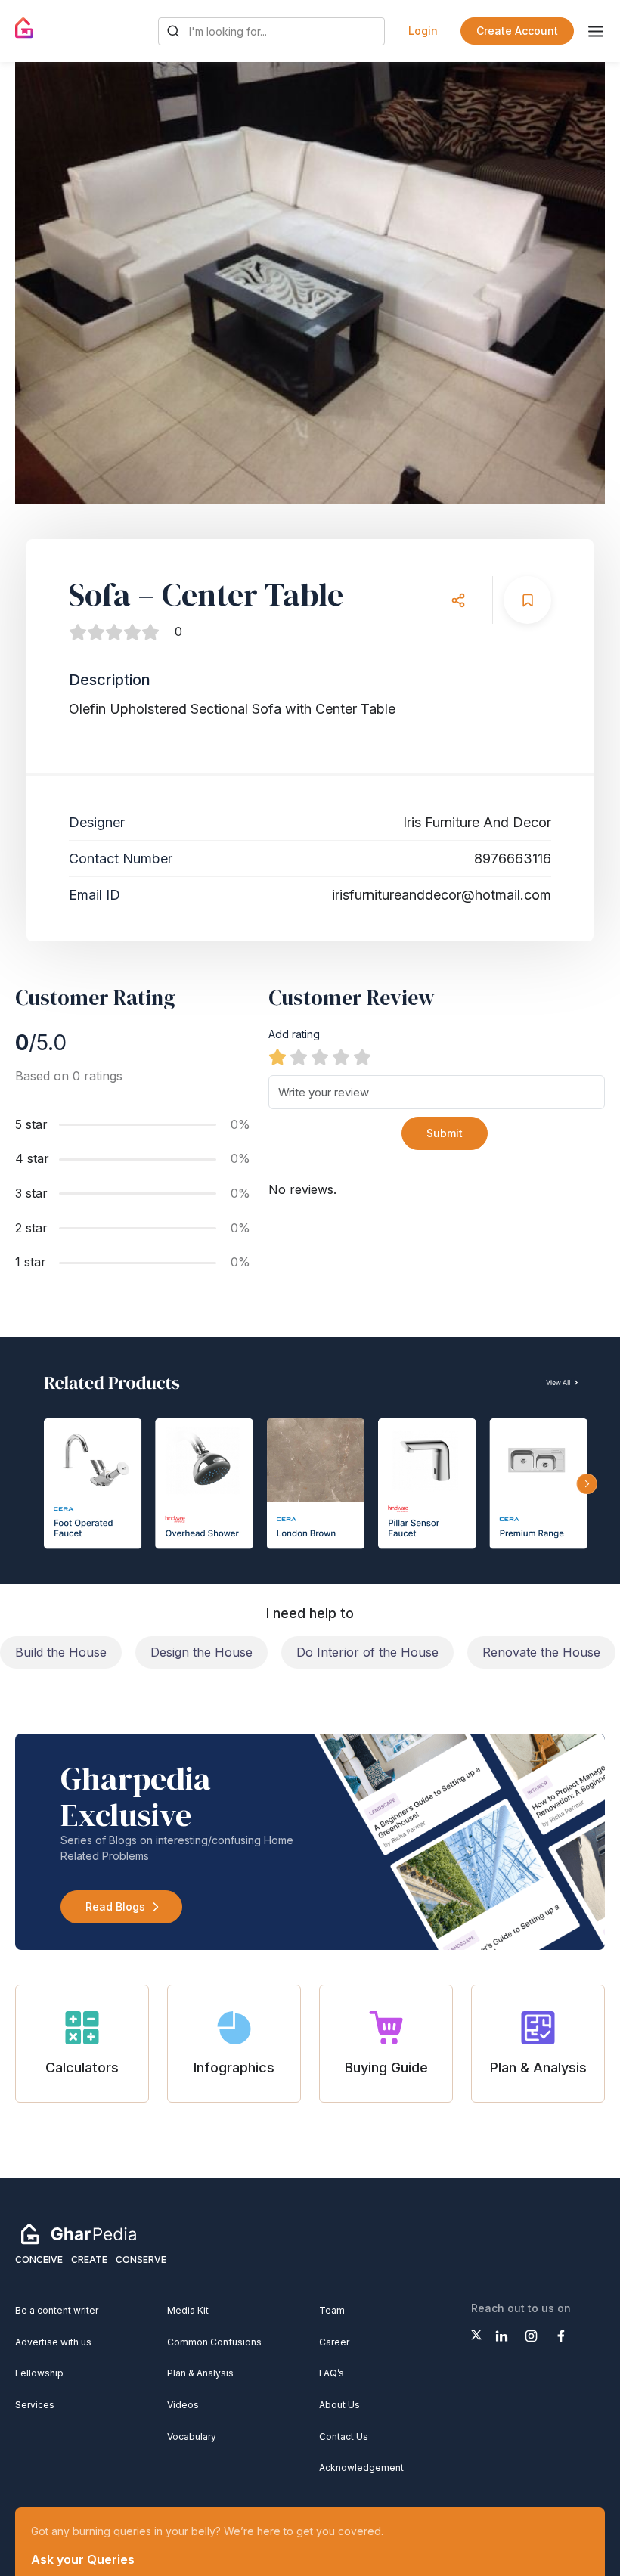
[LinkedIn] (502, 2336)
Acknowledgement (361, 2468)
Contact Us (344, 2437)
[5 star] (362, 1057)
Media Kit (188, 2310)
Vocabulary (192, 2437)
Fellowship (39, 2373)
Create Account (517, 31)
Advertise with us (53, 2342)
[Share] (458, 600)
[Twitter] (476, 2335)
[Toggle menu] (596, 31)
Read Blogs (115, 1906)
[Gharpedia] (79, 2233)
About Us (339, 2405)
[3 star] (320, 1057)
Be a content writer (57, 2310)
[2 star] (299, 1057)
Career (334, 2342)
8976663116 (513, 859)
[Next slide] (579, 284)
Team (332, 2310)
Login (423, 31)
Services (35, 2405)
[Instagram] (531, 2336)
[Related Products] (310, 1460)
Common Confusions (214, 2342)
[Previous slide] (41, 284)
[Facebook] (561, 2336)
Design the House (201, 1652)
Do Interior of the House (367, 1652)
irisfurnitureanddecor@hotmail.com (442, 895)
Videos (183, 2405)
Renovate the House (541, 1652)
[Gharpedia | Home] (25, 28)
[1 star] (277, 1057)
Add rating (294, 1034)
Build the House (61, 1652)
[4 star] (341, 1057)
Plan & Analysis (200, 2373)
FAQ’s (332, 2373)
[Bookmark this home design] (527, 600)
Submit (445, 1133)
